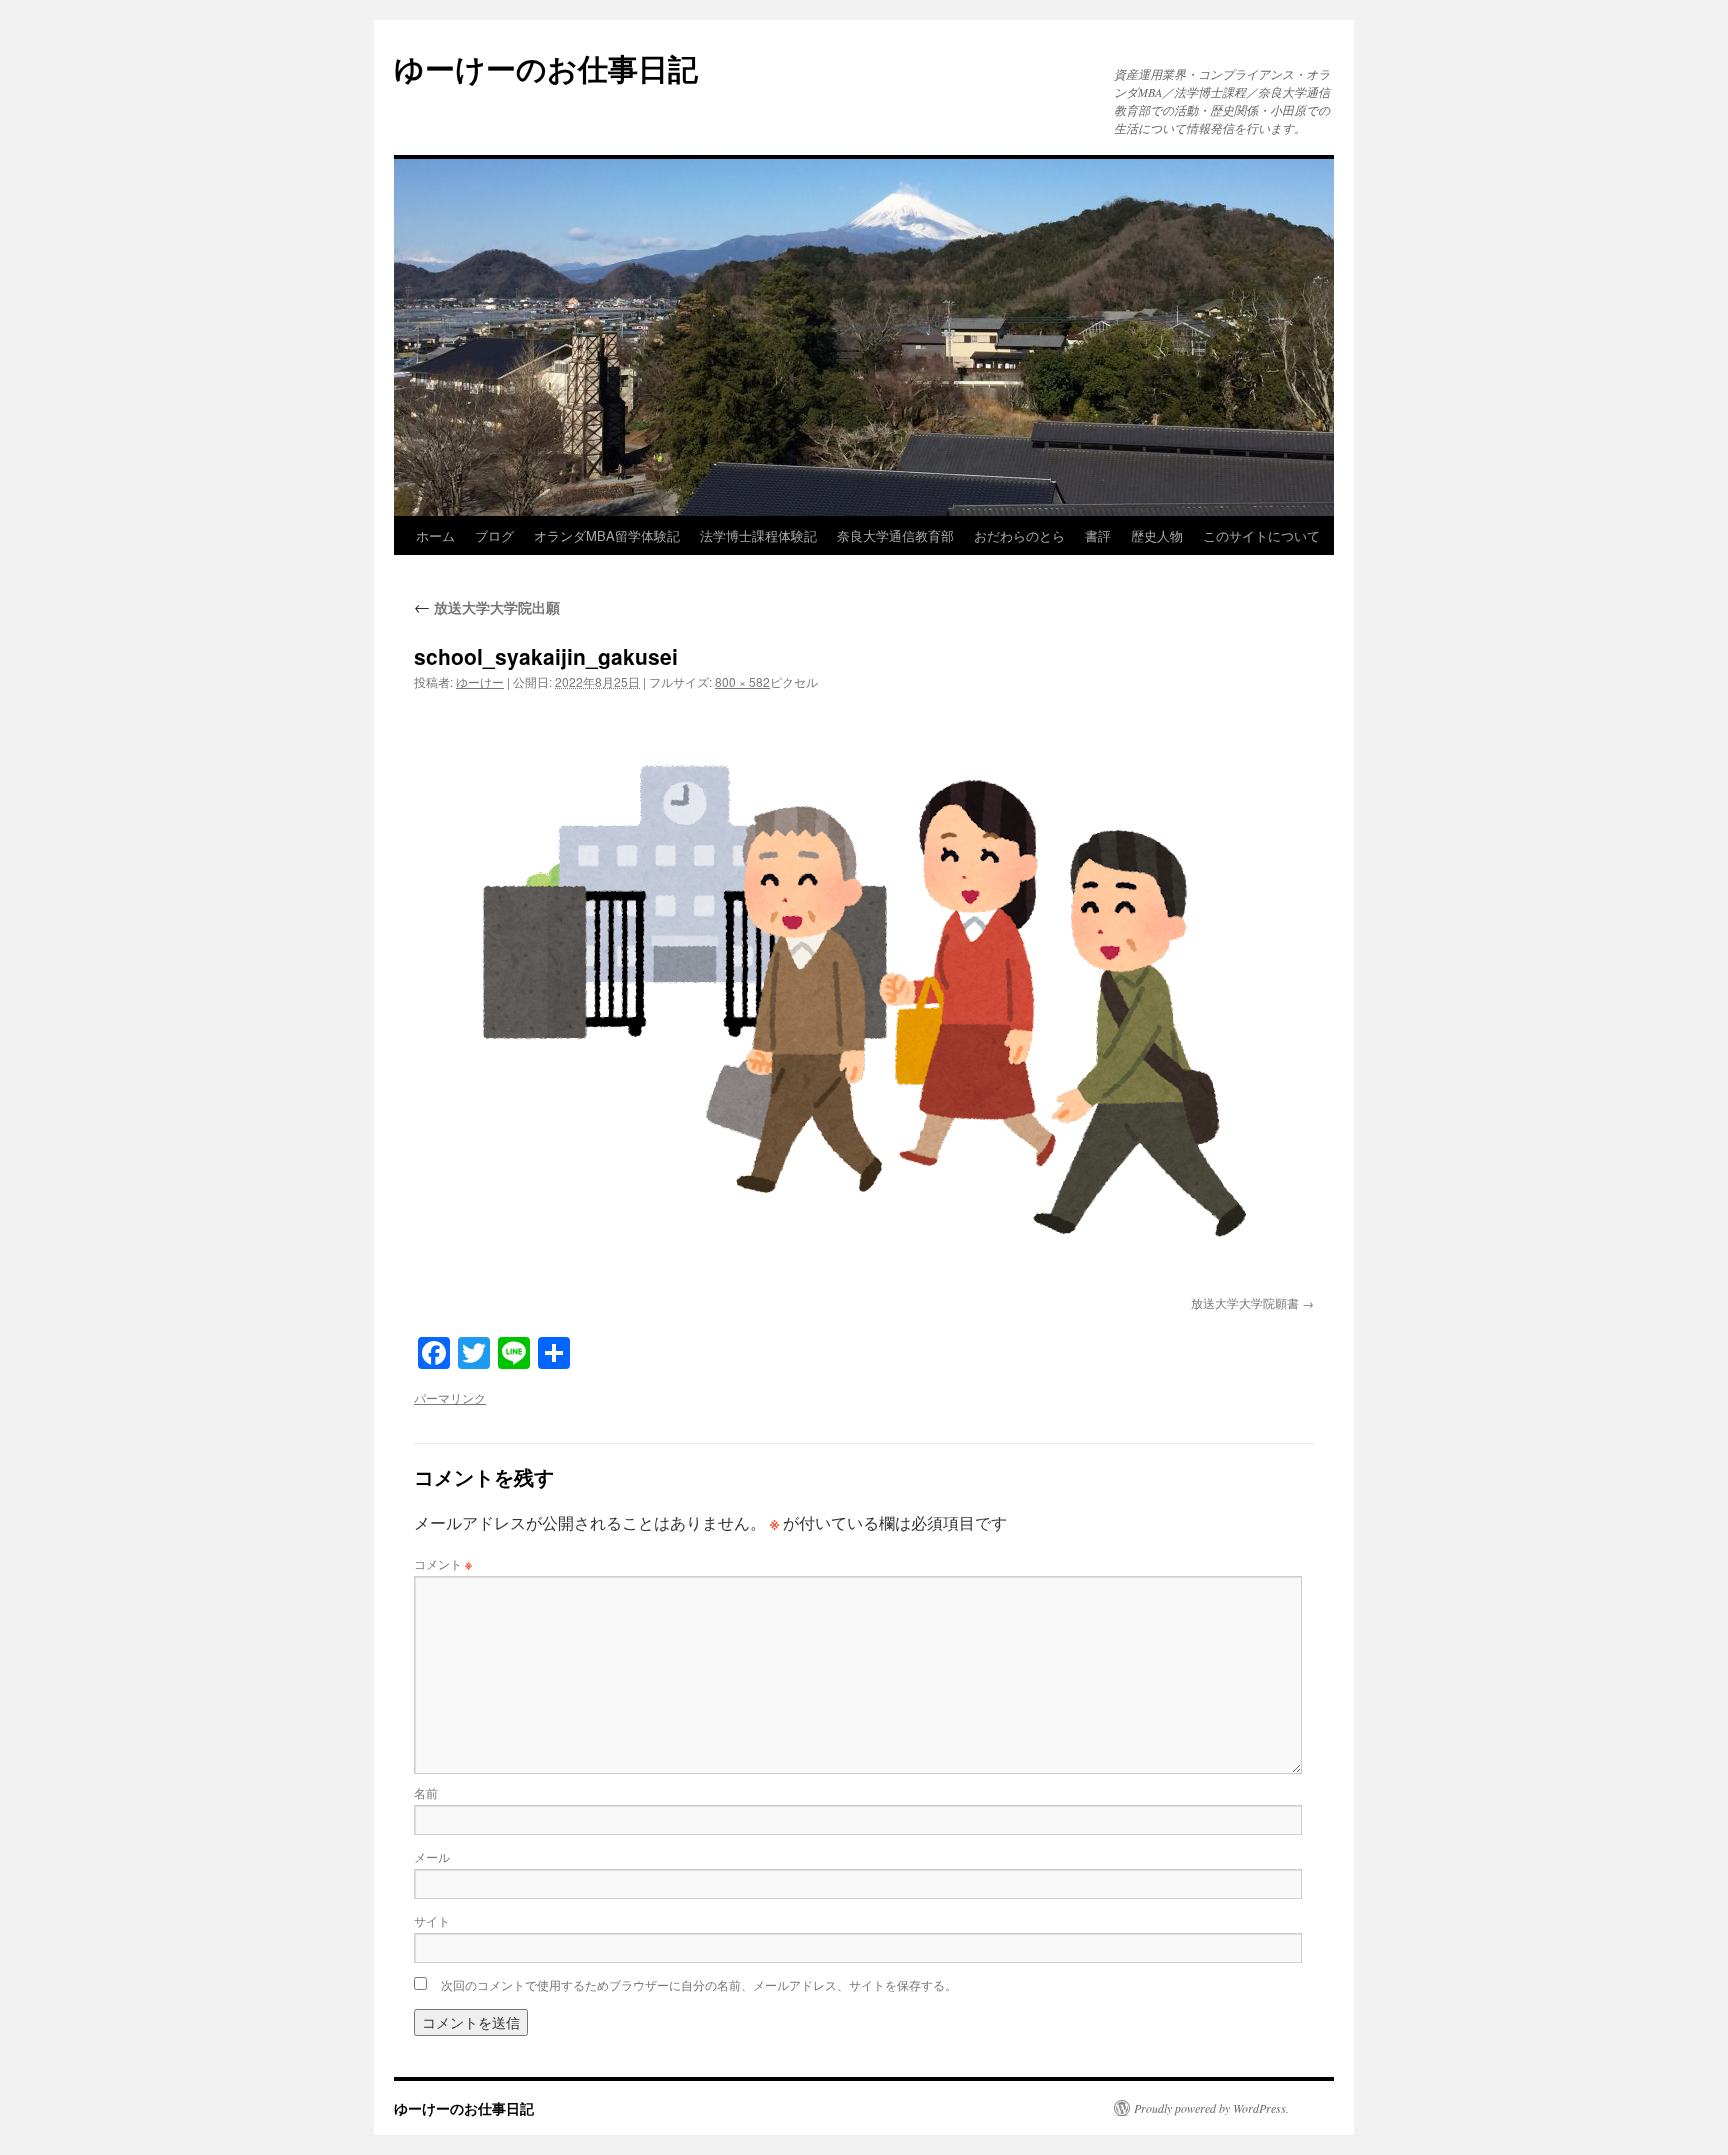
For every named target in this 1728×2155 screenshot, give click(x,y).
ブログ (494, 535)
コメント (443, 1563)
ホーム (435, 535)
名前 (426, 1792)
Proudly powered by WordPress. (1211, 2108)
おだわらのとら (1019, 535)
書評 (1098, 535)
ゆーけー (480, 681)
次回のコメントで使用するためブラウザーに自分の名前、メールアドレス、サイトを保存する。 (699, 1984)
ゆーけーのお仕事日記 (546, 67)
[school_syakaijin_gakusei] (864, 997)
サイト (432, 1920)
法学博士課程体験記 (758, 535)
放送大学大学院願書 (1245, 1302)
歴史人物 (1157, 535)
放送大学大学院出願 (487, 607)
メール (432, 1856)
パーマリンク (450, 1397)
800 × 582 (742, 681)
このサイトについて (1261, 535)
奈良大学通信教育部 (895, 535)
